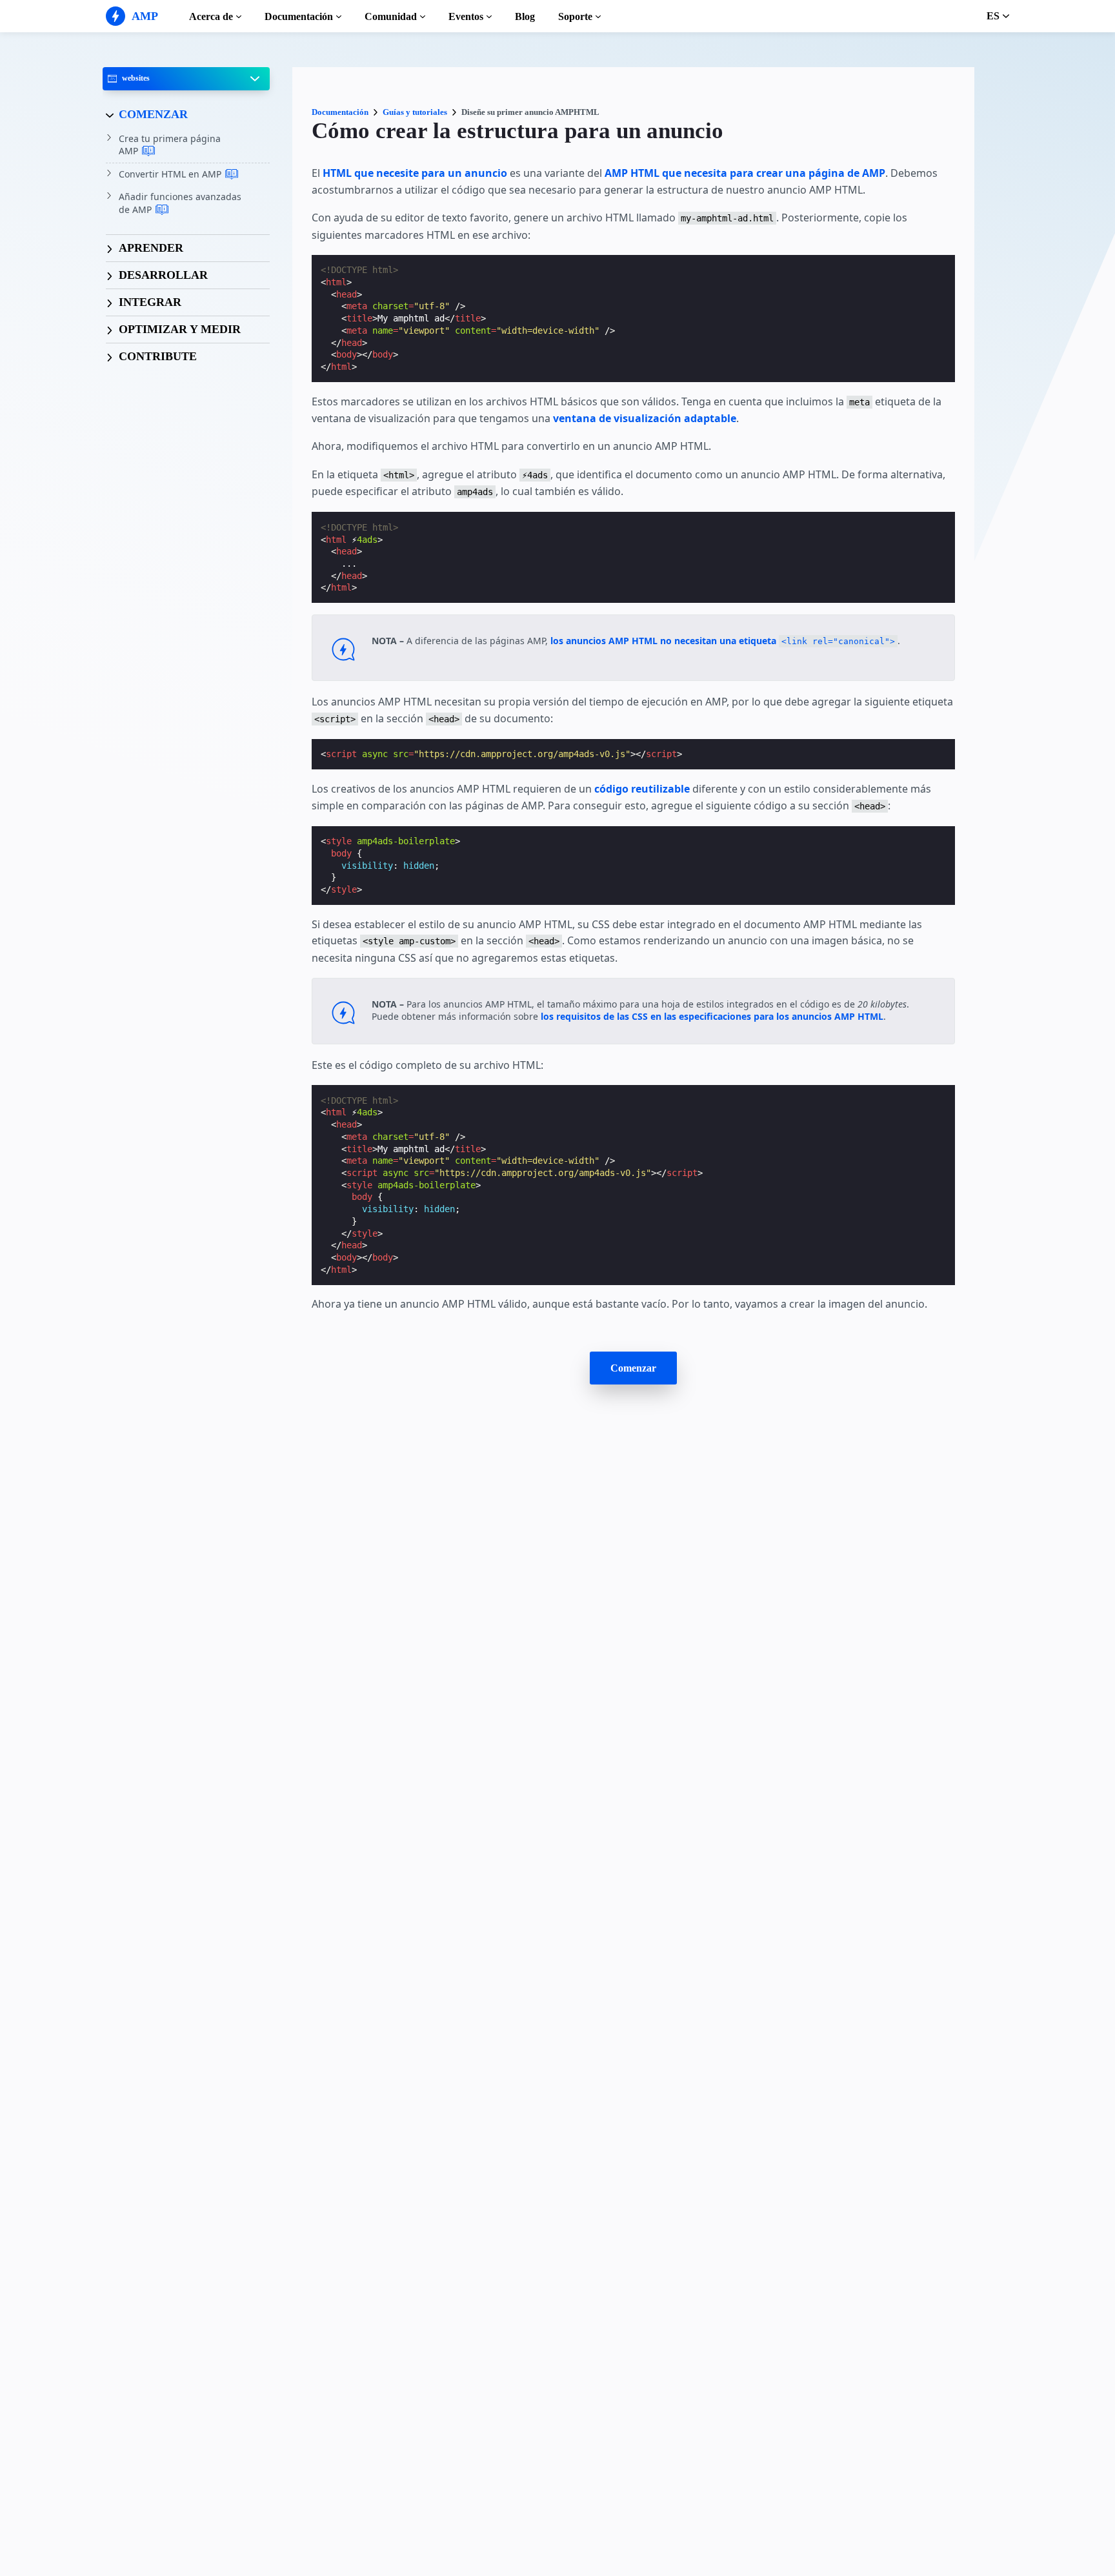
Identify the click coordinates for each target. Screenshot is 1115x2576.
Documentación (299, 16)
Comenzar (633, 1368)
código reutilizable (642, 789)
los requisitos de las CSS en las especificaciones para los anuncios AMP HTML (712, 1016)
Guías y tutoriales (415, 112)
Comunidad (391, 16)
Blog (525, 16)
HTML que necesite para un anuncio (415, 173)
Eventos (466, 16)
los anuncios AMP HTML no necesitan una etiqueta (723, 641)
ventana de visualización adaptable (645, 418)
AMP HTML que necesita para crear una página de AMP (745, 173)
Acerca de (211, 16)
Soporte (575, 16)
